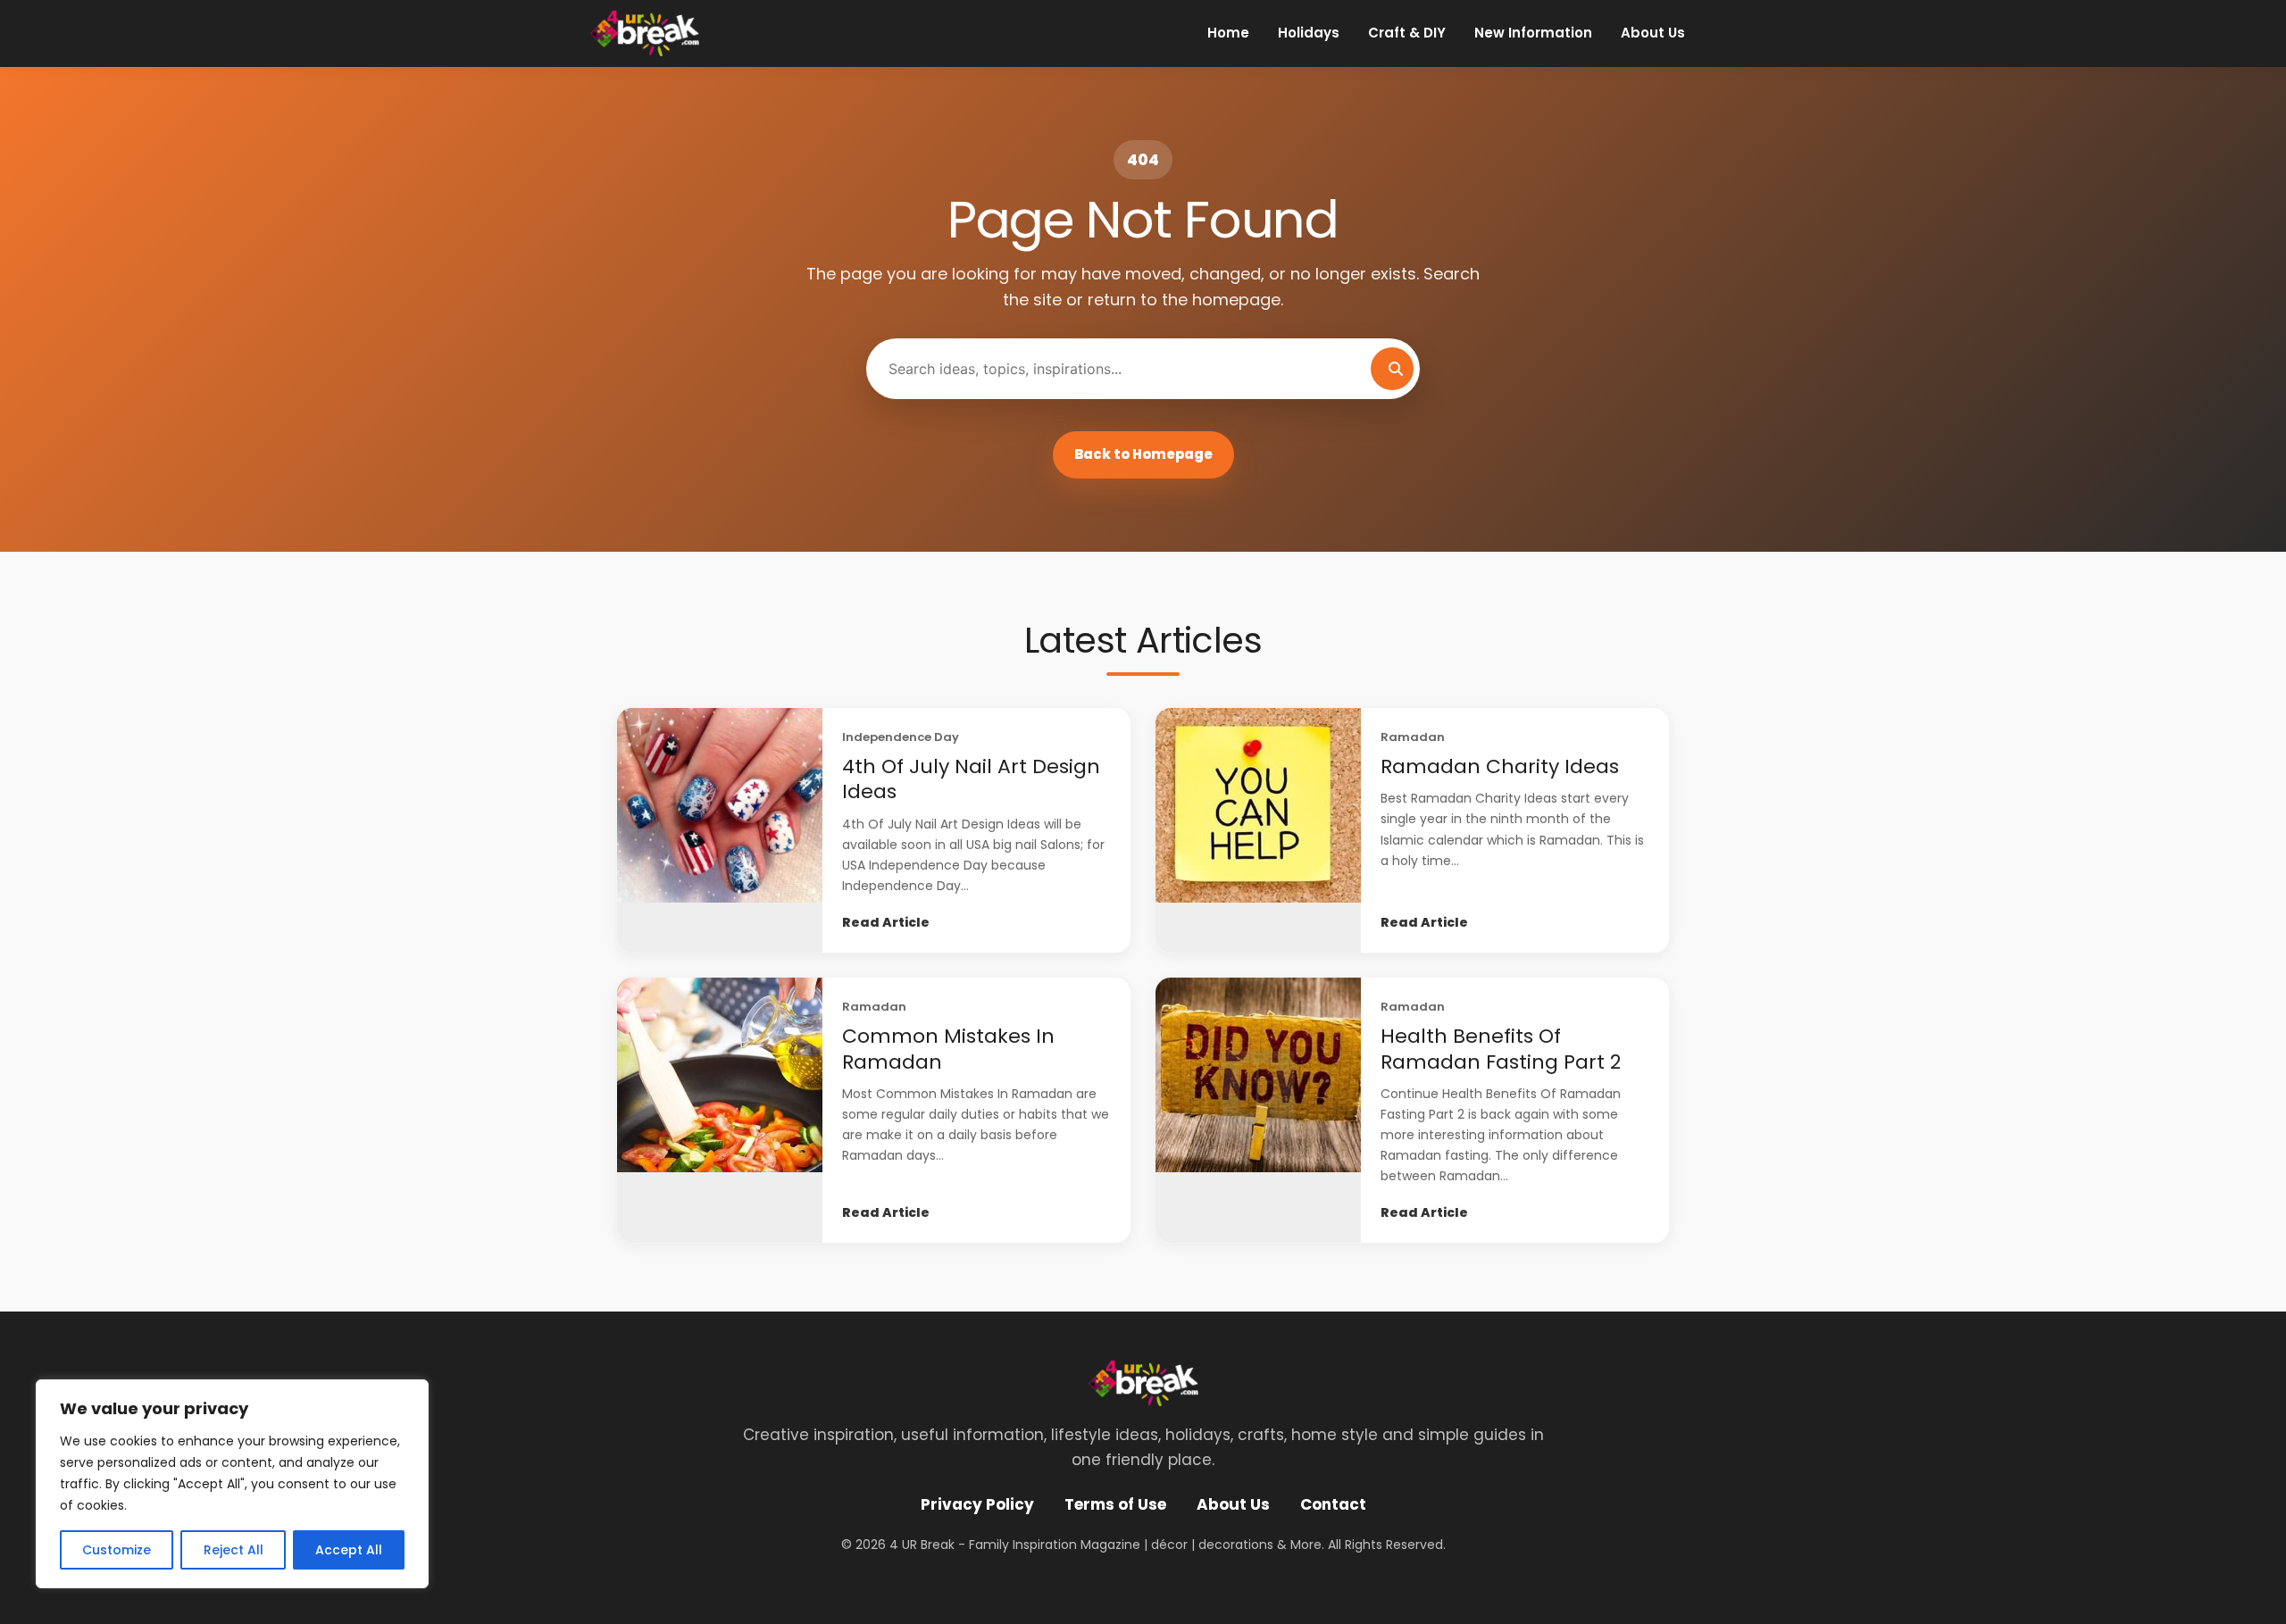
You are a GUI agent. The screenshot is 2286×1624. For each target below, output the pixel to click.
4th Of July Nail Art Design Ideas (971, 779)
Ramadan (1413, 737)
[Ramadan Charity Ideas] (1258, 830)
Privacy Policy (977, 1504)
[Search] (1392, 369)
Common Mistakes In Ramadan (948, 1049)
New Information (1533, 33)
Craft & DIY (1407, 33)
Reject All (234, 1550)
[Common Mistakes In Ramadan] (720, 1110)
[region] (232, 1484)
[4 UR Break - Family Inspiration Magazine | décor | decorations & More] (644, 33)
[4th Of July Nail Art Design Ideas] (720, 830)
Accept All (349, 1550)
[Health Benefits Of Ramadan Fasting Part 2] (1258, 1110)
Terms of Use (1115, 1504)
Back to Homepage (1143, 454)
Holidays (1309, 33)
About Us (1653, 33)
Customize (117, 1550)
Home (1228, 33)
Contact (1333, 1504)
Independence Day (901, 737)
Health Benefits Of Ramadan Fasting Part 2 (1501, 1049)
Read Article (886, 922)
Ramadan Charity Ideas (1500, 766)
